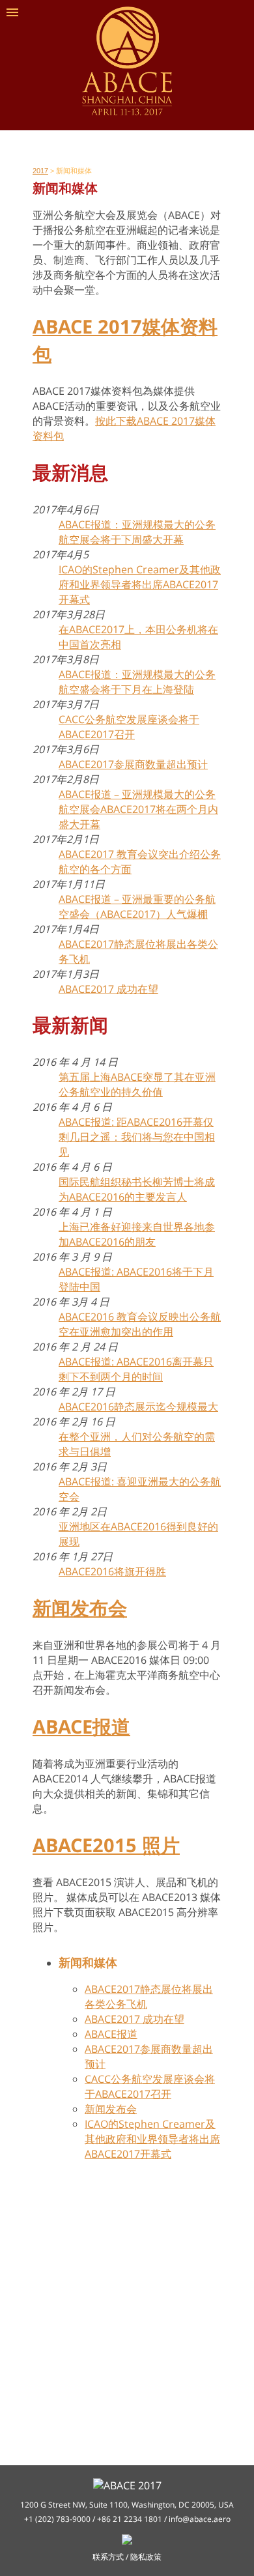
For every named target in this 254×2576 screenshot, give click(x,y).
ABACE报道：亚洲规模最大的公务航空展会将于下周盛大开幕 (137, 532)
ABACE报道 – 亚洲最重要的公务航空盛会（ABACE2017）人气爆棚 (137, 907)
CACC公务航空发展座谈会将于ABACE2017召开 (129, 727)
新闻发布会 (80, 1608)
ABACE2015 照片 (106, 1845)
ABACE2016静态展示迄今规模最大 (138, 1407)
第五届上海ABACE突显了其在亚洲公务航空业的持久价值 (137, 1084)
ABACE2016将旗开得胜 (112, 1571)
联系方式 (108, 2557)
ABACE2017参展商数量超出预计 (133, 764)
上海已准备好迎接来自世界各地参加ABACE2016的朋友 (137, 1234)
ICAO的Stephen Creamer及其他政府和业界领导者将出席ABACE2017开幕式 (140, 584)
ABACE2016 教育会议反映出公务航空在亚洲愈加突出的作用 (140, 1324)
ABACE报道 (81, 1726)
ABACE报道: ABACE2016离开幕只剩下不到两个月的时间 (136, 1369)
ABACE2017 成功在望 (108, 989)
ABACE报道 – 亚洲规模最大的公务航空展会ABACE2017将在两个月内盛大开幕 (138, 809)
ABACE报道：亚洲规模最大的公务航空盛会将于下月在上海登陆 (137, 682)
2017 (40, 171)
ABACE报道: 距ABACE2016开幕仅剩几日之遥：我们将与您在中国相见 (137, 1137)
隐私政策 (146, 2557)
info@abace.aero (200, 2519)
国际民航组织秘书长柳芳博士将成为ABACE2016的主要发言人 (137, 1189)
